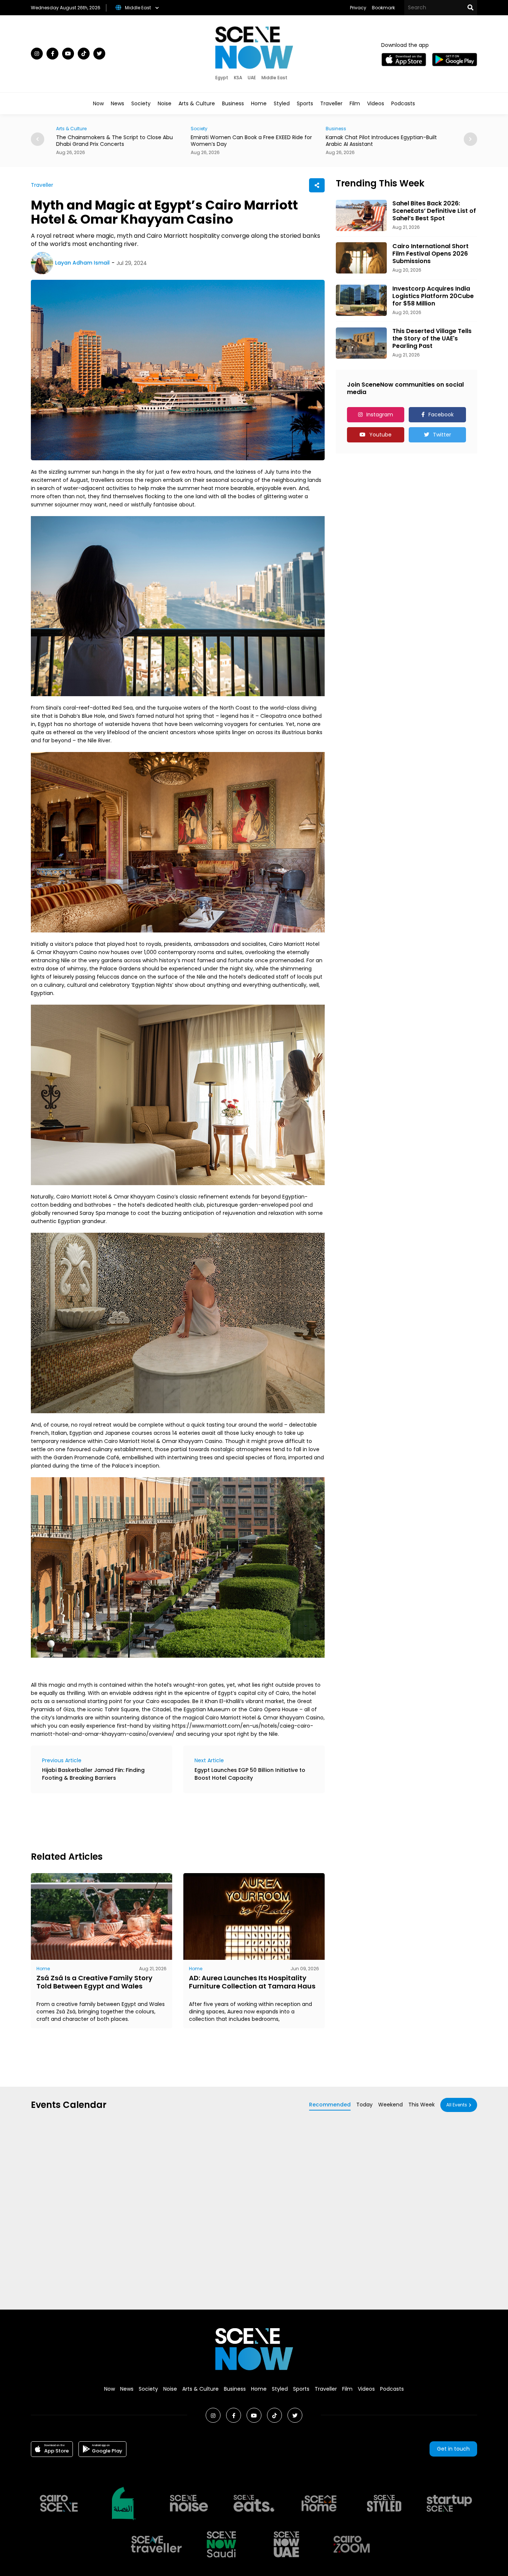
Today (364, 2105)
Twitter (442, 435)
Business (233, 103)
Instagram (380, 415)
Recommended (330, 2105)
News (118, 103)
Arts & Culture (197, 103)
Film (355, 103)
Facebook (441, 415)
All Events (457, 2105)
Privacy (358, 8)
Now (98, 103)
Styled (282, 103)
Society (141, 103)
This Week (422, 2105)
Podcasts (403, 103)
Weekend (390, 2105)
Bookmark (383, 8)
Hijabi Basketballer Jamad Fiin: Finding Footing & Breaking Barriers (93, 1774)
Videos (376, 103)
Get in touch (453, 2449)
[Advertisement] (166, 1821)
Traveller (331, 103)
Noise (165, 103)
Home (259, 103)
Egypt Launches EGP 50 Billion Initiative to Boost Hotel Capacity (250, 1774)
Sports (305, 103)
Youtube (380, 435)
